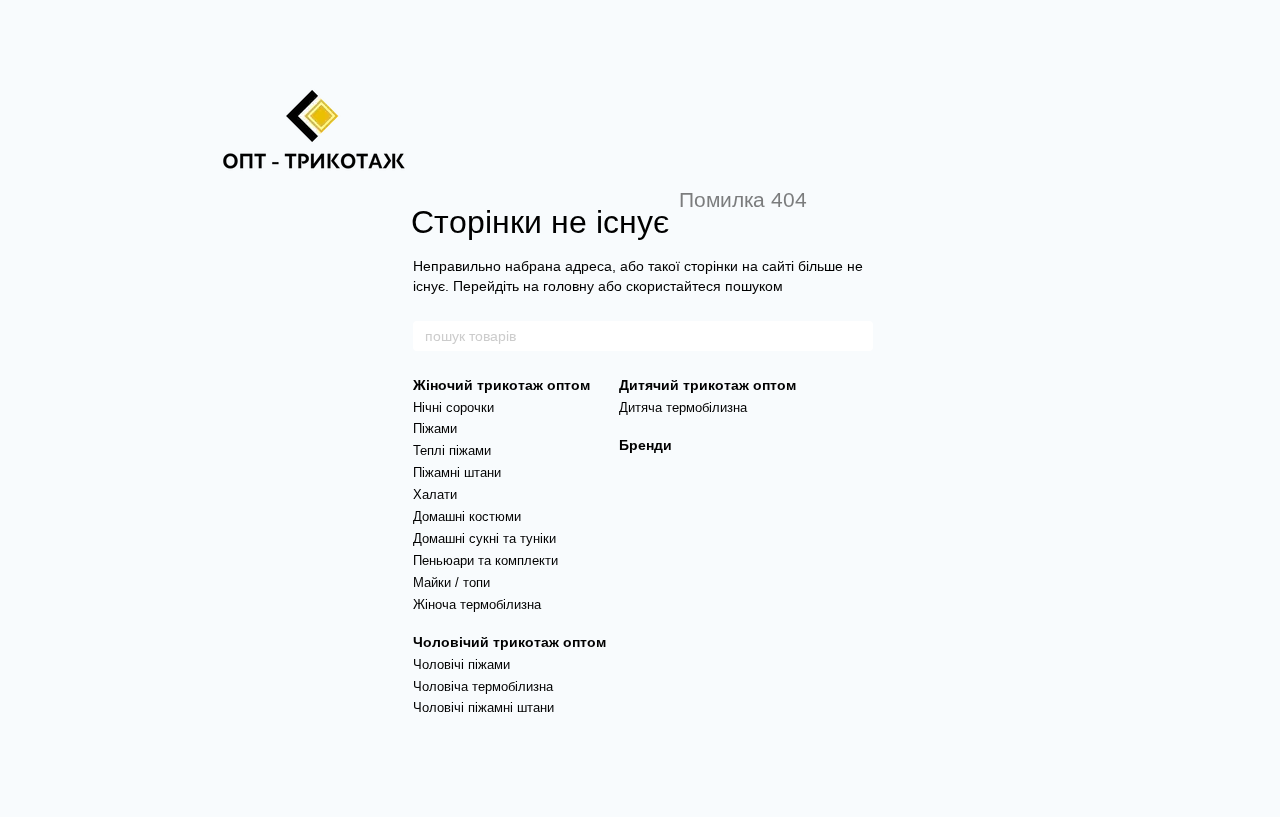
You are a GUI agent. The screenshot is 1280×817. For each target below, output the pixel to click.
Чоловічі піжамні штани (483, 707)
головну (568, 286)
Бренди (645, 445)
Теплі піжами (452, 450)
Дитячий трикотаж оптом (707, 385)
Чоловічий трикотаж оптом (509, 642)
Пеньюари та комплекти (485, 560)
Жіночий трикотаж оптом (501, 385)
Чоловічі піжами (461, 664)
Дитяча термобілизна (683, 407)
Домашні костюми (467, 516)
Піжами (435, 428)
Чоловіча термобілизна (483, 686)
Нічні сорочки (453, 407)
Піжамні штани (457, 472)
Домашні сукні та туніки (484, 538)
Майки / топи (451, 582)
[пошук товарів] (857, 336)
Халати (435, 494)
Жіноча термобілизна (477, 604)
